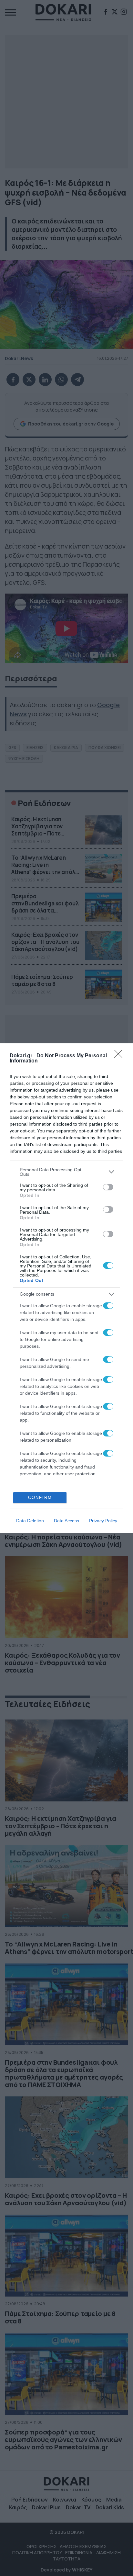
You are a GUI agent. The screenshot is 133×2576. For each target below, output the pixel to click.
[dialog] (66, 1288)
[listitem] (66, 1172)
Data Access (66, 1521)
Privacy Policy (103, 1521)
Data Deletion (30, 1521)
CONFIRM (40, 1498)
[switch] (108, 1187)
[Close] (120, 1056)
